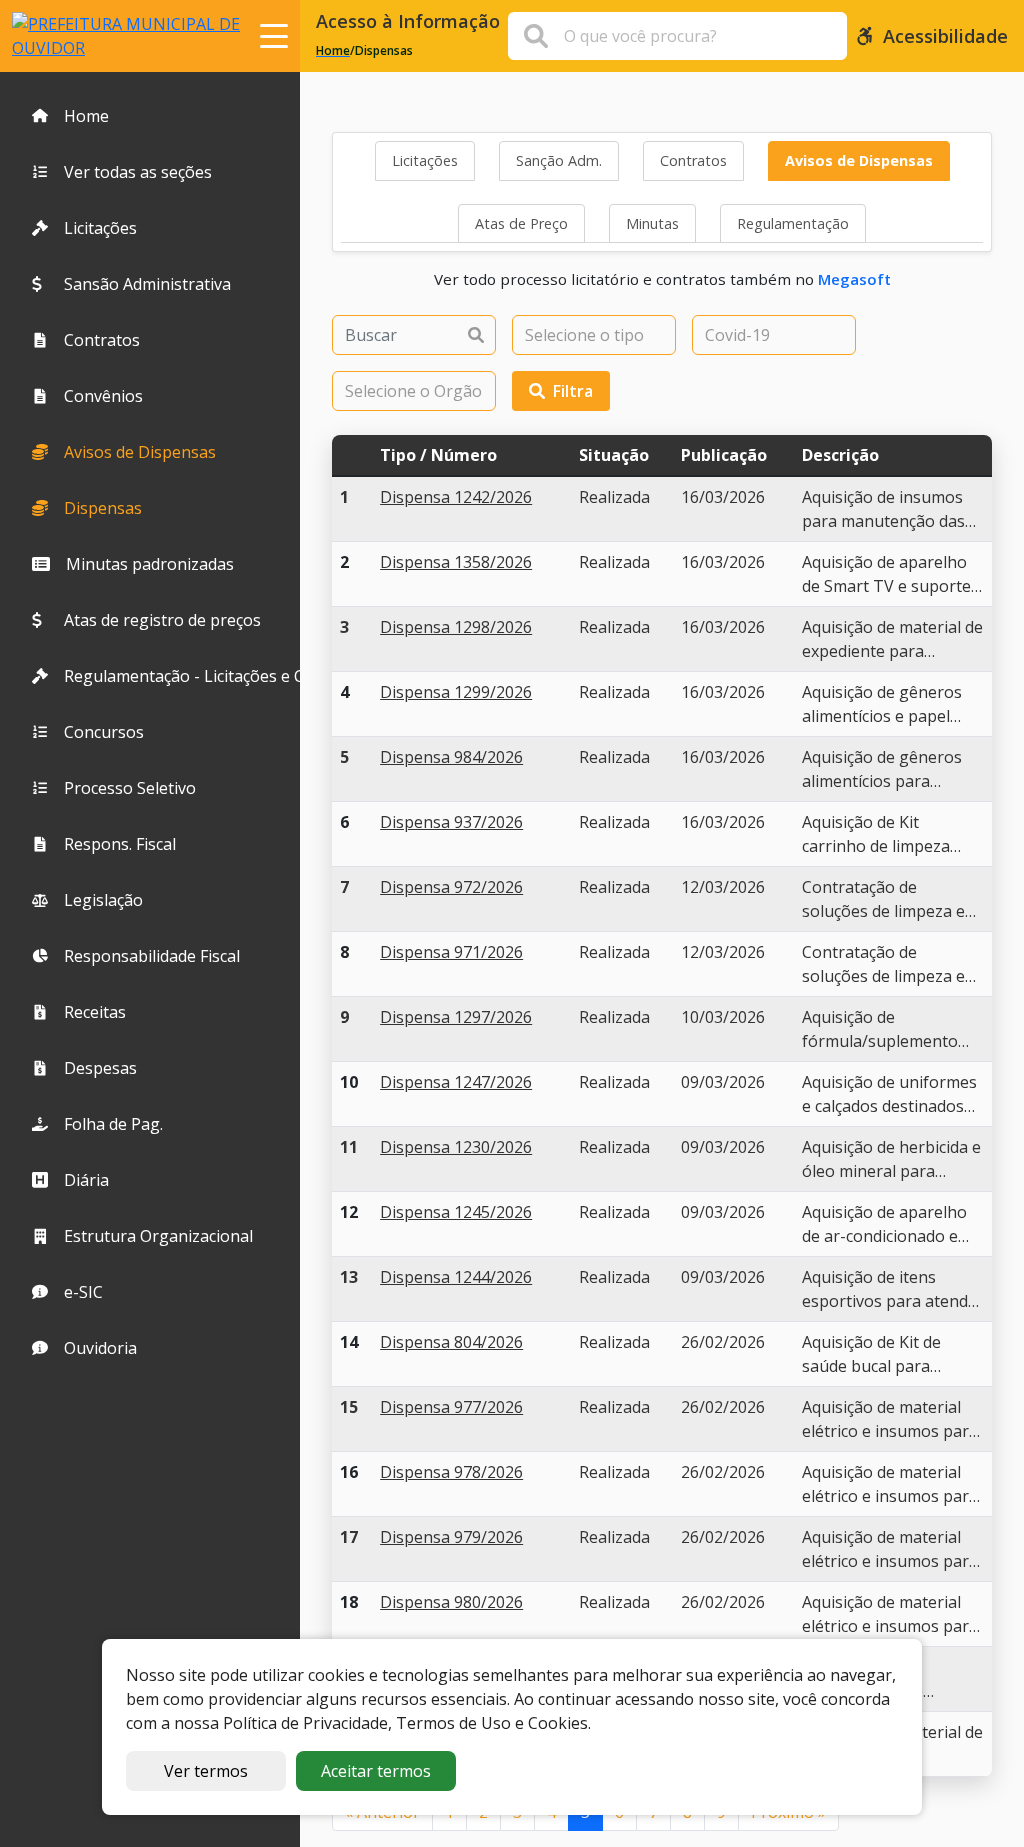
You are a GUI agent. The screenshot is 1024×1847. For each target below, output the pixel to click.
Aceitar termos (376, 1771)
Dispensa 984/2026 (451, 757)
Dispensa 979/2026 (451, 1537)
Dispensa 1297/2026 (456, 1017)
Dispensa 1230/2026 (456, 1147)
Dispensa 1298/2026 (456, 627)
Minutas (652, 223)
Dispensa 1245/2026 (456, 1212)
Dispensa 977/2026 (451, 1407)
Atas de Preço (521, 223)
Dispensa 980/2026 (451, 1602)
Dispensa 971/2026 (451, 952)
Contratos (693, 160)
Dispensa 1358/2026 (456, 562)
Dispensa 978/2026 (451, 1472)
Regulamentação (793, 223)
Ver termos (206, 1771)
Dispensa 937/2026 (451, 822)
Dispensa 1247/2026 (456, 1082)
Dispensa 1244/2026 (456, 1277)
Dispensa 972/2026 (451, 887)
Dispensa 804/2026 (451, 1342)
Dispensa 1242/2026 (456, 497)
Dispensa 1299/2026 (456, 692)
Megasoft (854, 279)
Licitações (425, 160)
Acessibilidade (945, 36)
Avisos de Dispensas (859, 160)
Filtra (573, 391)
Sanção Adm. (559, 160)
